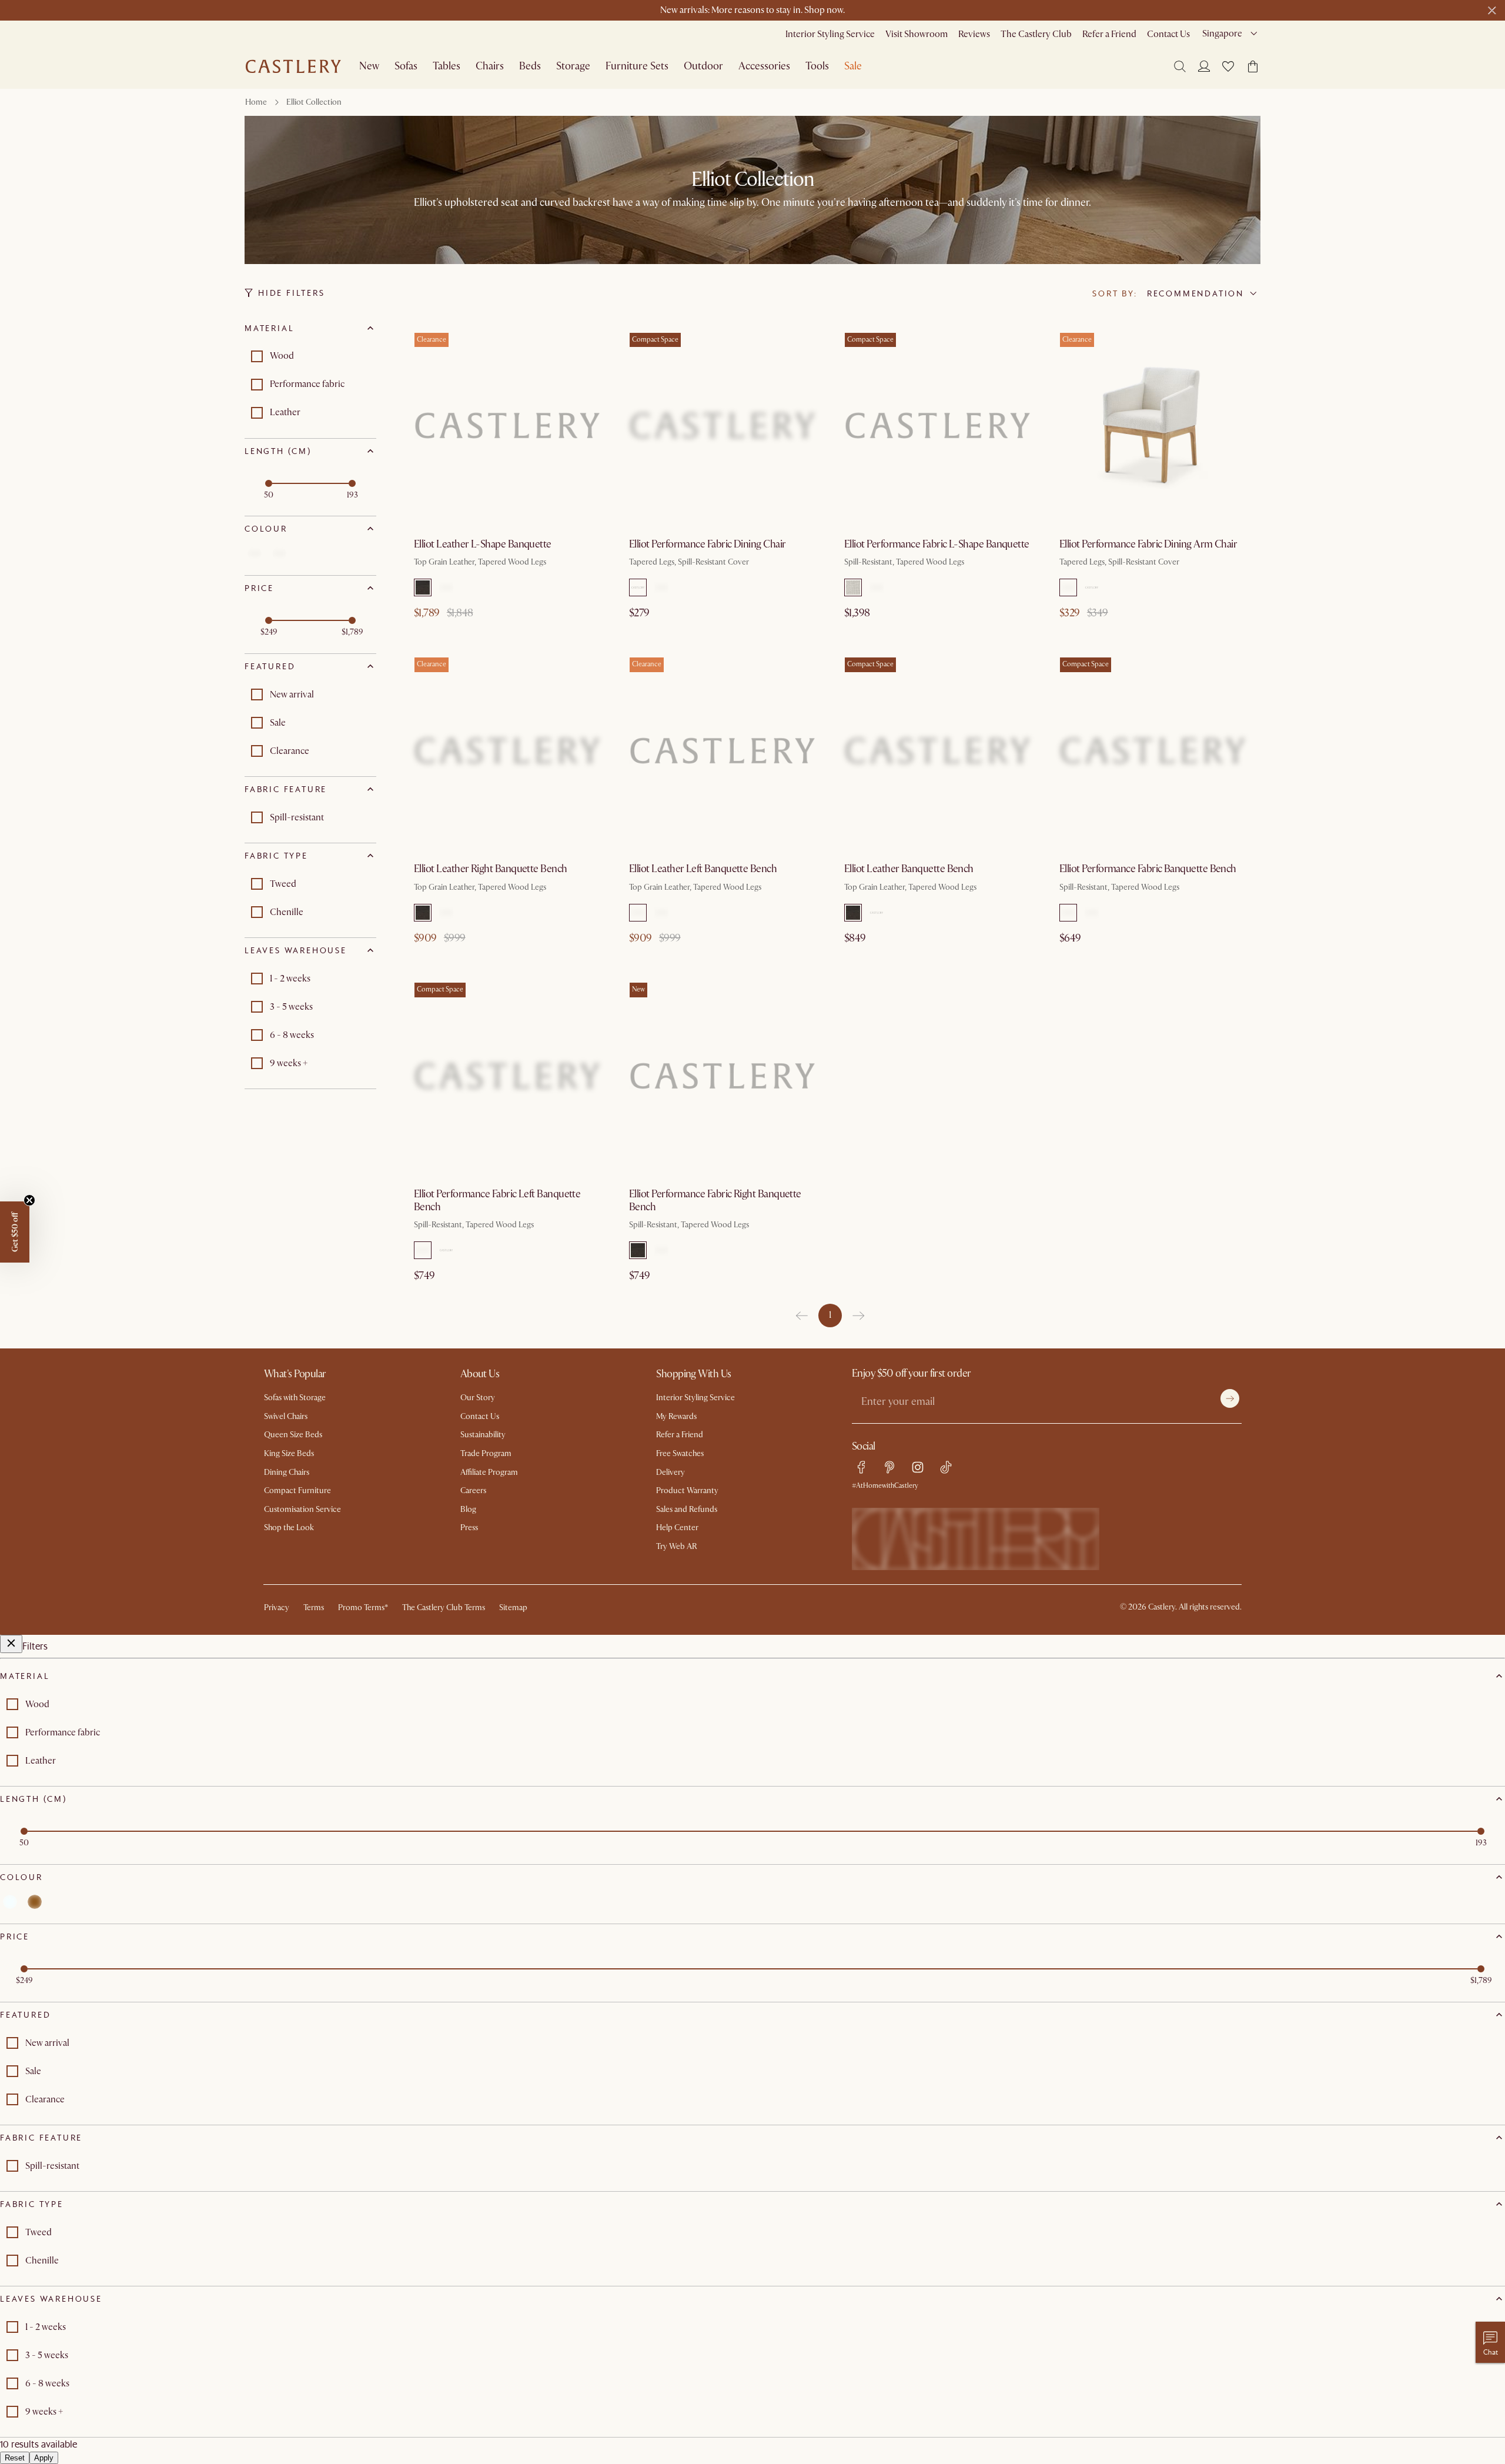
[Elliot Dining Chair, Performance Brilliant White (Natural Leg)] (723, 426)
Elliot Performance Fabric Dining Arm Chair (1148, 544)
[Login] (1204, 66)
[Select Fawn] (446, 587)
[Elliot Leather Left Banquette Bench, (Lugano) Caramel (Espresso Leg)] (723, 750)
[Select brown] (279, 553)
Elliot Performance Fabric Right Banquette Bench (715, 1201)
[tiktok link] (946, 1467)
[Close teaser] (29, 1200)
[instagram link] (918, 1467)
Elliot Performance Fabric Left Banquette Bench (497, 1201)
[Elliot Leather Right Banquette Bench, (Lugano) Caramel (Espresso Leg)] (507, 750)
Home (256, 102)
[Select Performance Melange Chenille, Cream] (661, 587)
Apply (44, 2458)
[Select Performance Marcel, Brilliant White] (638, 587)
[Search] (1180, 66)
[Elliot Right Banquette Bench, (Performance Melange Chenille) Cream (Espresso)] (723, 1076)
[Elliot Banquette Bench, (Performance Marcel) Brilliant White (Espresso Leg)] (1153, 750)
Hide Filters (292, 293)
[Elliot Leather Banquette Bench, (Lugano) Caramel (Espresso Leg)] (938, 750)
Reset (15, 2458)
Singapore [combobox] (1222, 34)
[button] (1228, 66)
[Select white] (255, 553)
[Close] (11, 1644)
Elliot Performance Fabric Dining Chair (707, 544)
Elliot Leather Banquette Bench (909, 869)
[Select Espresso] (423, 587)
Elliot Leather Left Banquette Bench (703, 869)
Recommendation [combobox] (1195, 293)
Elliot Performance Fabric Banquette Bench (1148, 869)
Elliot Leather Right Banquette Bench (491, 869)
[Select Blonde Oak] (661, 1250)
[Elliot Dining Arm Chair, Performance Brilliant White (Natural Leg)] (1153, 426)
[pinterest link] (889, 1467)
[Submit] (1230, 1398)
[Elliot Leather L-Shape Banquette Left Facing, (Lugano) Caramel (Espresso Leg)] (507, 426)
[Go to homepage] (293, 66)
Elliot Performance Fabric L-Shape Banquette (937, 544)
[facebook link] (861, 1467)
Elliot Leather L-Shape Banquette (483, 544)
